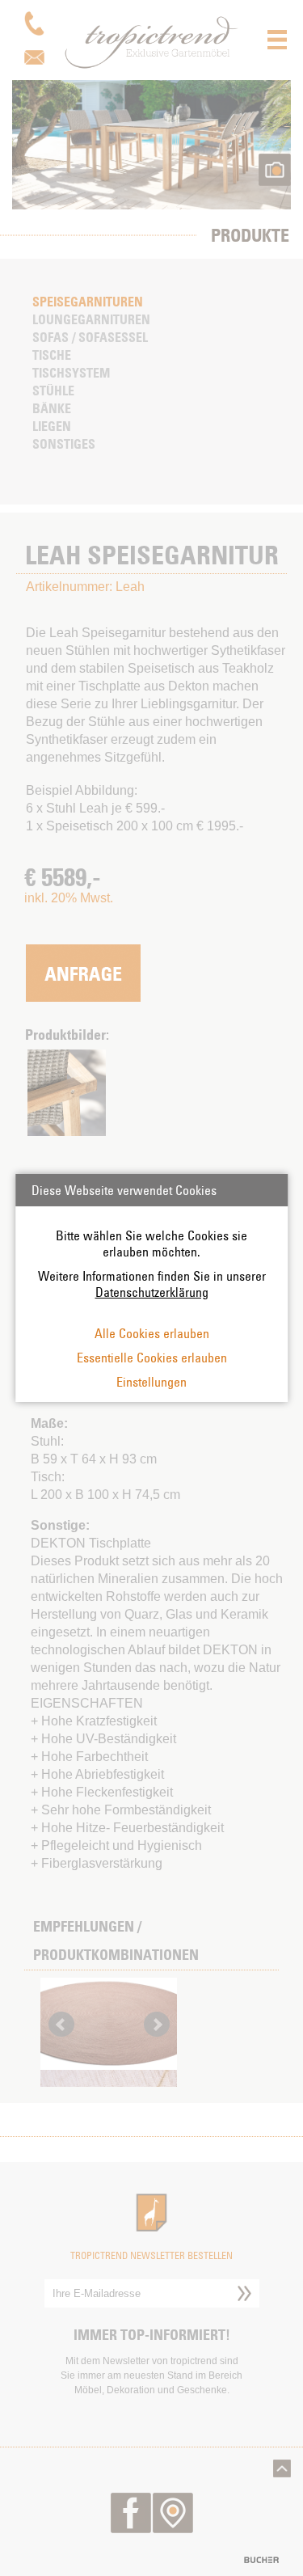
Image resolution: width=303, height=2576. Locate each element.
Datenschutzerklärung (152, 1292)
